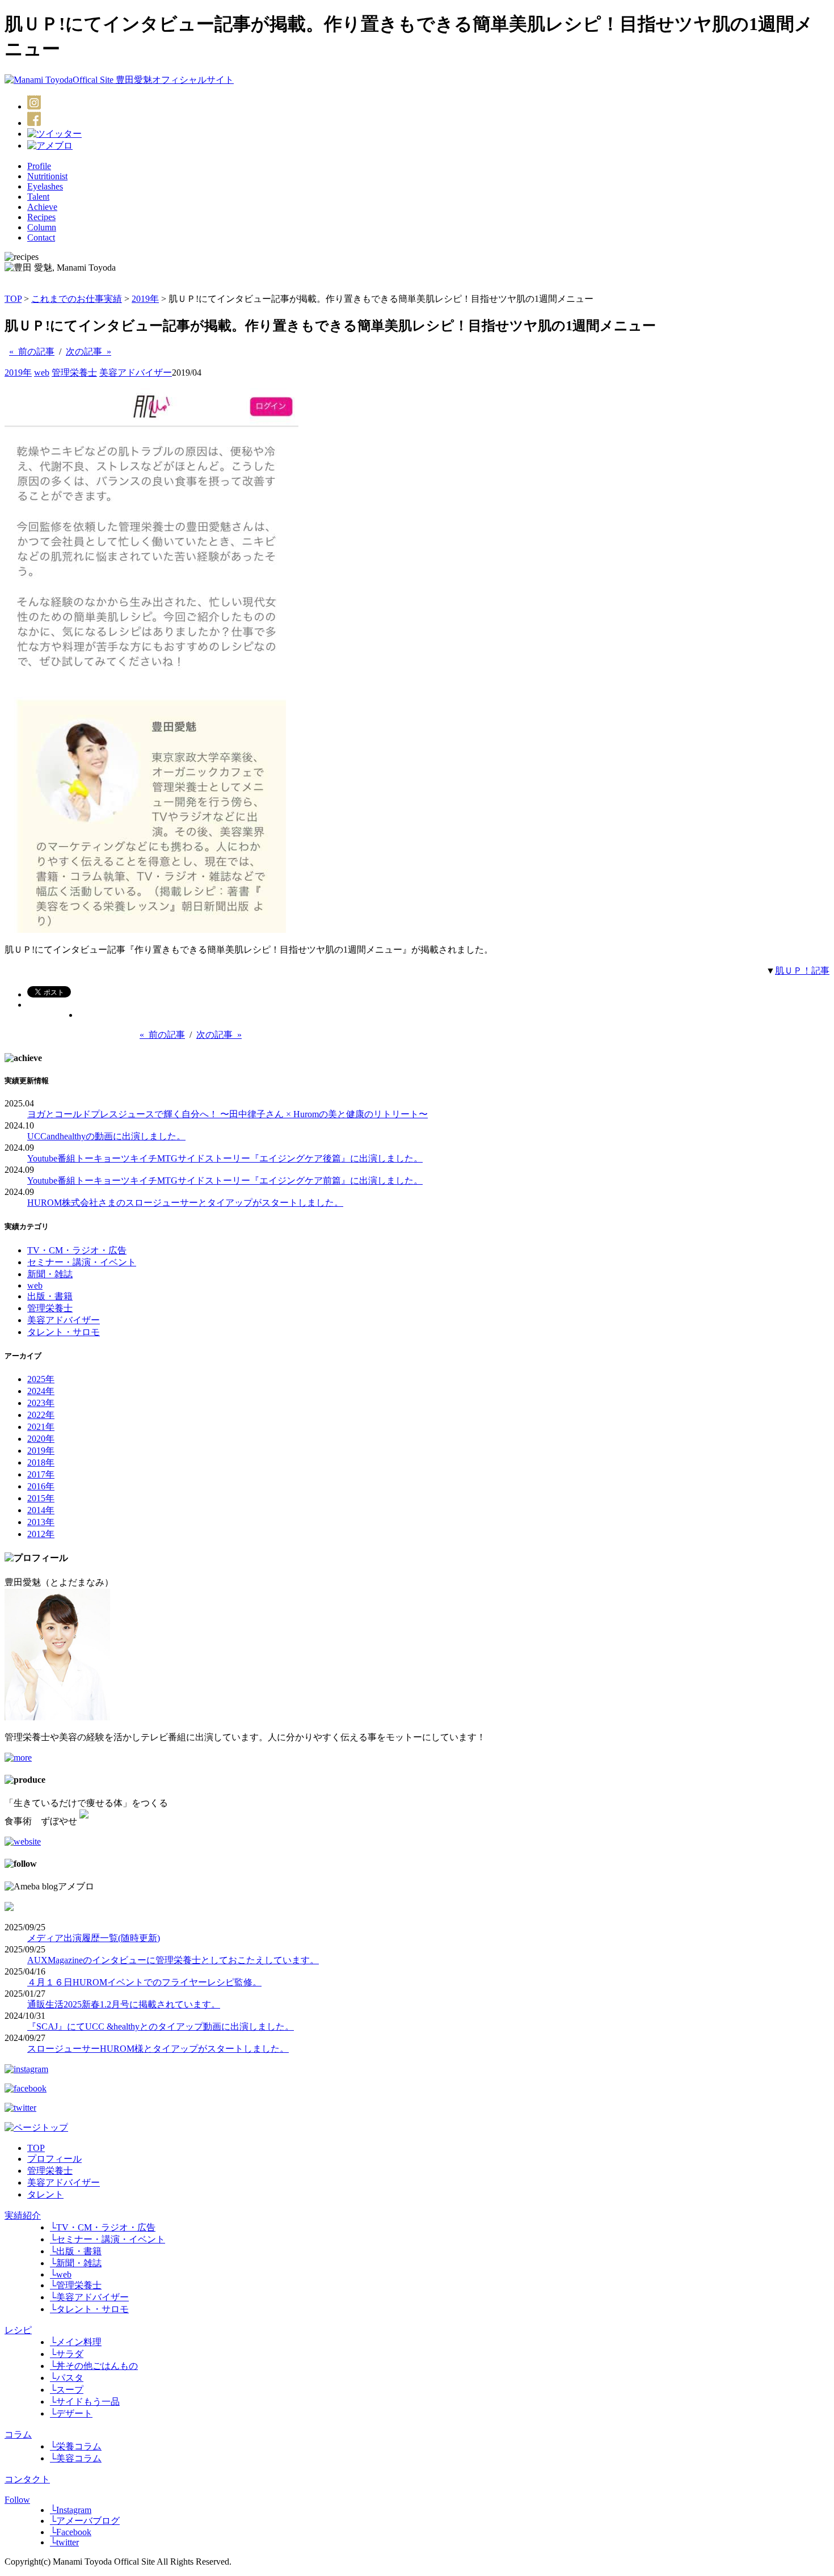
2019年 (145, 299)
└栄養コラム (76, 2446)
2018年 (41, 1462)
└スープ (67, 2390)
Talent (38, 197)
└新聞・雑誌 (76, 2263)
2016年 (41, 1486)
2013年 (41, 1522)
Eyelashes (45, 186)
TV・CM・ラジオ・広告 (77, 1250)
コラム (18, 2434)
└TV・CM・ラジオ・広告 (103, 2227)
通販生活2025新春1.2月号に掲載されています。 (124, 2004)
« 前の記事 (32, 352)
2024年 (41, 1391)
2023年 (41, 1403)
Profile (39, 166)
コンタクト (27, 2479)
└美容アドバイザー (89, 2297)
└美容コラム (76, 2458)
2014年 (41, 1510)
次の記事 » (89, 352)
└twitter (64, 2542)
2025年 (41, 1379)
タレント (45, 2194)
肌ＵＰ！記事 (802, 971)
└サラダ (67, 2354)
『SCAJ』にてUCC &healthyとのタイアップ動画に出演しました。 (161, 2026)
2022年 (41, 1415)
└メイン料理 (76, 2342)
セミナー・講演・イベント (82, 1262)
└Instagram (71, 2510)
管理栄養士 (74, 372)
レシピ (18, 2330)
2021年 (41, 1427)
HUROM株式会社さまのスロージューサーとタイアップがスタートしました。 (185, 1203)
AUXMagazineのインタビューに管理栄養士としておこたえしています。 (173, 1960)
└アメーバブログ (85, 2521)
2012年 (41, 1534)
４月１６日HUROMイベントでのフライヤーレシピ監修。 (144, 1982)
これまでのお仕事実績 (77, 299)
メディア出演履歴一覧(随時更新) (94, 1938)
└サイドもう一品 (85, 2402)
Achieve (42, 207)
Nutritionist (47, 176)
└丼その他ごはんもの (94, 2366)
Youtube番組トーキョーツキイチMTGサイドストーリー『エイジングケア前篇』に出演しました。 (225, 1180)
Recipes (41, 217)
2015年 (41, 1498)
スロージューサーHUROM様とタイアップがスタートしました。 (158, 2049)
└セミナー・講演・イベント (108, 2239)
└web (61, 2274)
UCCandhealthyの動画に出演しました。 (106, 1136)
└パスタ (67, 2378)
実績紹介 (23, 2215)
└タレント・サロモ (89, 2309)
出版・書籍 (50, 1296)
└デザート (71, 2413)
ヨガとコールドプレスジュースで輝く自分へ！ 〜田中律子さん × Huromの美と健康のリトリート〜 (228, 1114)
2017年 (41, 1474)
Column (42, 227)
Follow (17, 2500)
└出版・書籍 (76, 2251)
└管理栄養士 (76, 2285)
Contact (41, 237)
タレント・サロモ (64, 1332)
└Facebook (71, 2532)
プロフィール (54, 2159)
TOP (13, 299)
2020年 (41, 1439)
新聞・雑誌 (50, 1274)
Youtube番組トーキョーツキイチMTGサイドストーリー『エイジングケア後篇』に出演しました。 (225, 1158)
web (42, 372)
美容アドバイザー (136, 372)
